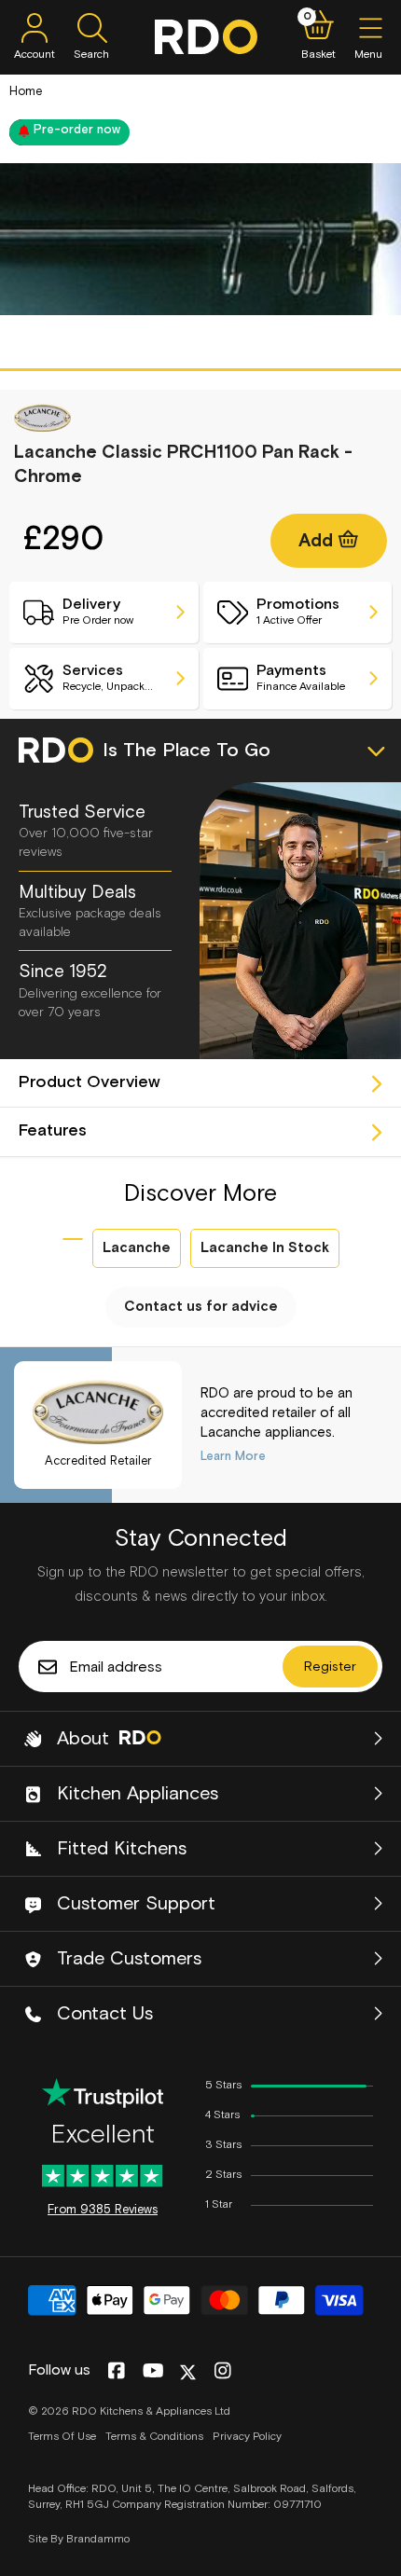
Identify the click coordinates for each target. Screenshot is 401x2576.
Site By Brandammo (79, 2540)
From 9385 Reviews (103, 2210)
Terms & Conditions (154, 2437)
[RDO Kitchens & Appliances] (206, 37)
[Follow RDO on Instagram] (222, 2372)
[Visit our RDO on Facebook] (116, 2372)
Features (53, 1131)
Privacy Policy (247, 2437)
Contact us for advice (201, 1307)
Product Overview (90, 1082)
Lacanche (137, 1248)
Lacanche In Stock (265, 1248)
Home (26, 92)
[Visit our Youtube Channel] (153, 2372)
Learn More (233, 1457)
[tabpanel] (200, 239)
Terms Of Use (62, 2437)
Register (330, 1667)
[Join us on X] (188, 2372)
